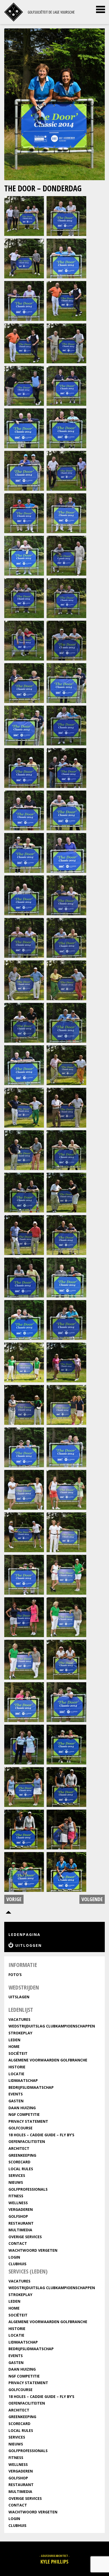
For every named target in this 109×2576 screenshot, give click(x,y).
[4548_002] (66, 215)
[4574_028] (66, 767)
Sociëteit (18, 2053)
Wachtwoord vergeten (33, 2250)
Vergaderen (21, 2209)
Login (14, 2257)
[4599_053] (24, 1319)
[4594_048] (66, 1192)
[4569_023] (24, 682)
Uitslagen (19, 1997)
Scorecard (19, 2162)
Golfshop (18, 2216)
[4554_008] (66, 343)
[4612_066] (66, 1574)
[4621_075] (24, 1786)
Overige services (25, 2237)
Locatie (16, 2074)
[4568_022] (66, 640)
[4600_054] (66, 1319)
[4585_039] (24, 1022)
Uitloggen (29, 1945)
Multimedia (20, 2230)
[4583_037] (24, 980)
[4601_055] (24, 1362)
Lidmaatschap (23, 2080)
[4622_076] (66, 1786)
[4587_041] (24, 1065)
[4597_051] (24, 1277)
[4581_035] (24, 937)
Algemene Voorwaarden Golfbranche (48, 2060)
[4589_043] (24, 1107)
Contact (18, 2243)
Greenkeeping (22, 2155)
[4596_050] (66, 1234)
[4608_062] (66, 1489)
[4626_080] (66, 1871)
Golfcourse (21, 2128)
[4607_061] (24, 1489)
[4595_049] (24, 1234)
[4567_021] (24, 640)
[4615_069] (24, 1659)
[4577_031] (24, 852)
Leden (14, 2040)
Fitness (16, 2196)
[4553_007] (24, 343)
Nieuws (16, 2182)
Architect (19, 2148)
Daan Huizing (22, 2108)
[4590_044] (66, 1107)
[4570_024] (66, 682)
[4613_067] (24, 1617)
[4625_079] (24, 1871)
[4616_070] (66, 1659)
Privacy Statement (28, 2121)
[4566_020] (66, 597)
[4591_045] (24, 1149)
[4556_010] (66, 385)
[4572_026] (66, 725)
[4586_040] (66, 1022)
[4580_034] (66, 895)
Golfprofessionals (28, 2189)
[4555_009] (24, 385)
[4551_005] (24, 300)
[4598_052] (66, 1277)
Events (16, 2094)
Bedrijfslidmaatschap (31, 2087)
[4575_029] (24, 810)
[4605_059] (24, 1447)
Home (14, 2046)
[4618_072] (66, 1701)
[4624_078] (66, 1829)
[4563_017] (24, 555)
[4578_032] (66, 852)
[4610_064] (66, 1532)
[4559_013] (24, 470)
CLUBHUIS (17, 2264)
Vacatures (19, 2019)
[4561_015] (24, 513)
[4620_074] (66, 1744)
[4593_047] (24, 1192)
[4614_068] (66, 1617)
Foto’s (15, 1975)
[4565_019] (24, 597)
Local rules (21, 2169)
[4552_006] (66, 300)
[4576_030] (66, 810)
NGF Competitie (24, 2114)
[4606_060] (66, 1447)
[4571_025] (24, 725)
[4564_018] (66, 555)
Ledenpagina (24, 1934)
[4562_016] (66, 513)
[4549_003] (24, 258)
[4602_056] (66, 1362)
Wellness (18, 2203)
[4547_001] (24, 215)
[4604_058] (66, 1404)
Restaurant (21, 2223)
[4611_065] (24, 1574)
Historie (17, 2067)
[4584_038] (66, 980)
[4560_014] (66, 470)
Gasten (16, 2101)
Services (17, 2175)
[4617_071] (24, 1701)
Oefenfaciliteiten (27, 2141)
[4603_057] (24, 1404)
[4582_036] (66, 937)
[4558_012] (66, 428)
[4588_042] (66, 1065)
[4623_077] (24, 1829)
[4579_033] (24, 895)
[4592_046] (66, 1149)
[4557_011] (24, 428)
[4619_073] (24, 1744)
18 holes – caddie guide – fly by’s (41, 2135)
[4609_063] (24, 1532)
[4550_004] (66, 258)
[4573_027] (24, 767)
